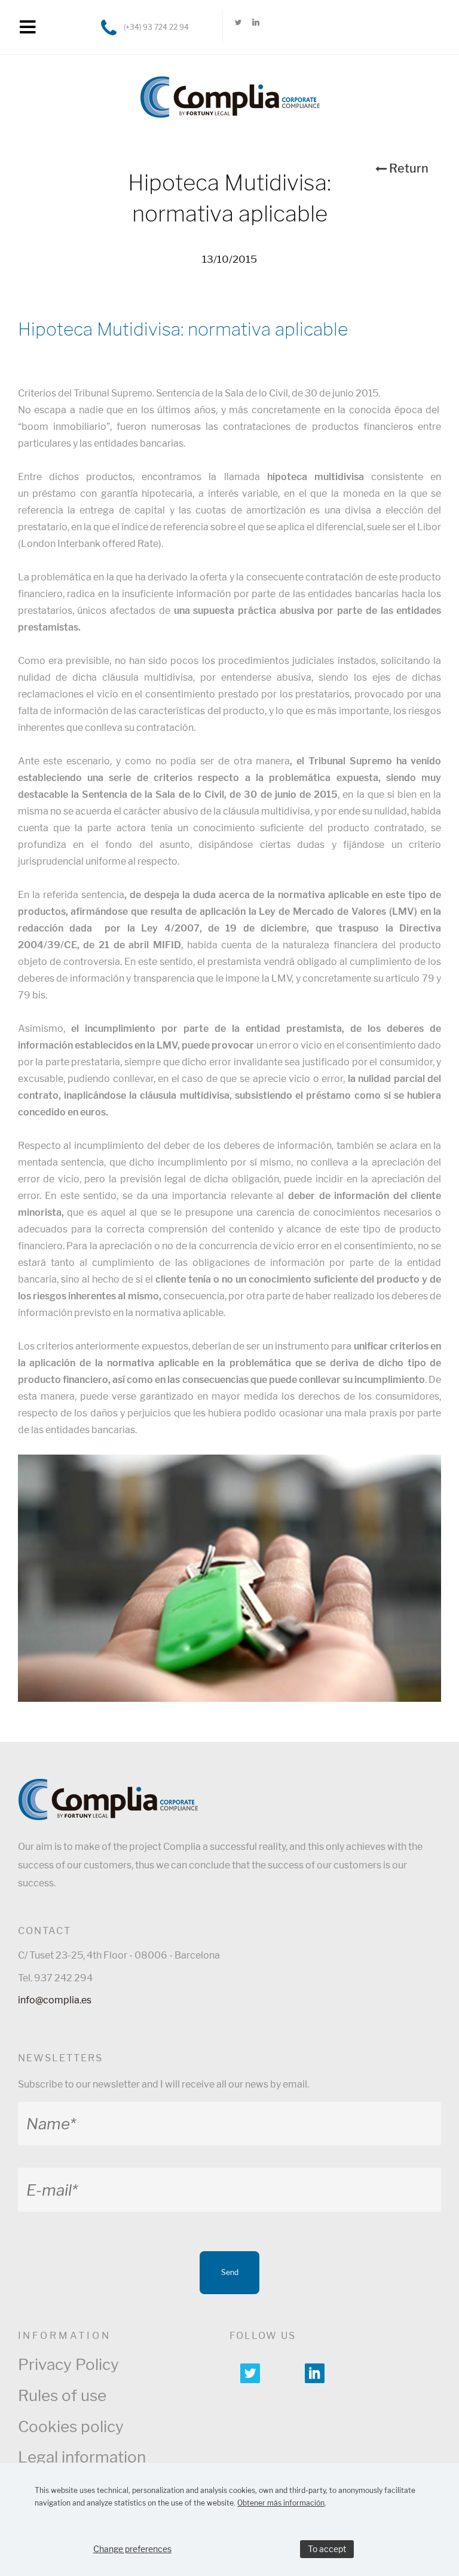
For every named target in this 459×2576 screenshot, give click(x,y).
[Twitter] (238, 27)
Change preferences (132, 2549)
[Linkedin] (255, 27)
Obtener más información (281, 2503)
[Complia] (230, 91)
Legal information (82, 2457)
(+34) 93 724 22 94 (156, 27)
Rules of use (62, 2395)
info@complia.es (55, 2000)
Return (409, 168)
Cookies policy (71, 2426)
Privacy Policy (68, 2364)
